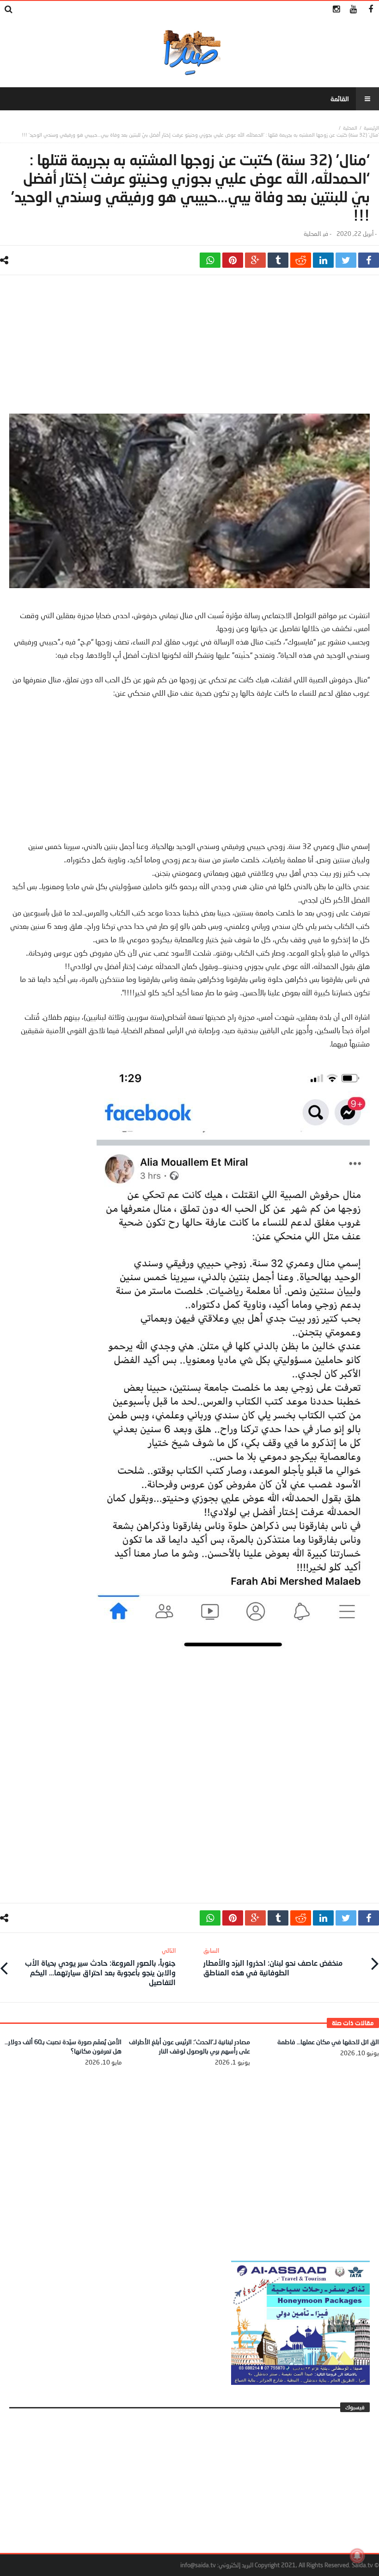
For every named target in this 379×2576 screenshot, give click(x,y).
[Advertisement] (189, 349)
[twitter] (346, 260)
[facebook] (369, 260)
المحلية (350, 128)
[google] (255, 260)
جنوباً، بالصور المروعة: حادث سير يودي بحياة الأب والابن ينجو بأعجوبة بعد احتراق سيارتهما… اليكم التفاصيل (100, 1967)
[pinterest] (233, 260)
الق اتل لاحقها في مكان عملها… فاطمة (328, 2042)
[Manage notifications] (357, 2556)
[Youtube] (353, 9)
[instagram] (336, 9)
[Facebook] (370, 9)
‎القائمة (340, 99)
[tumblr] (278, 260)
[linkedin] (323, 260)
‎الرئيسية (371, 128)
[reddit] (301, 260)
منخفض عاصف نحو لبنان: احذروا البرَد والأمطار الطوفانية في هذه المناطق (273, 1962)
